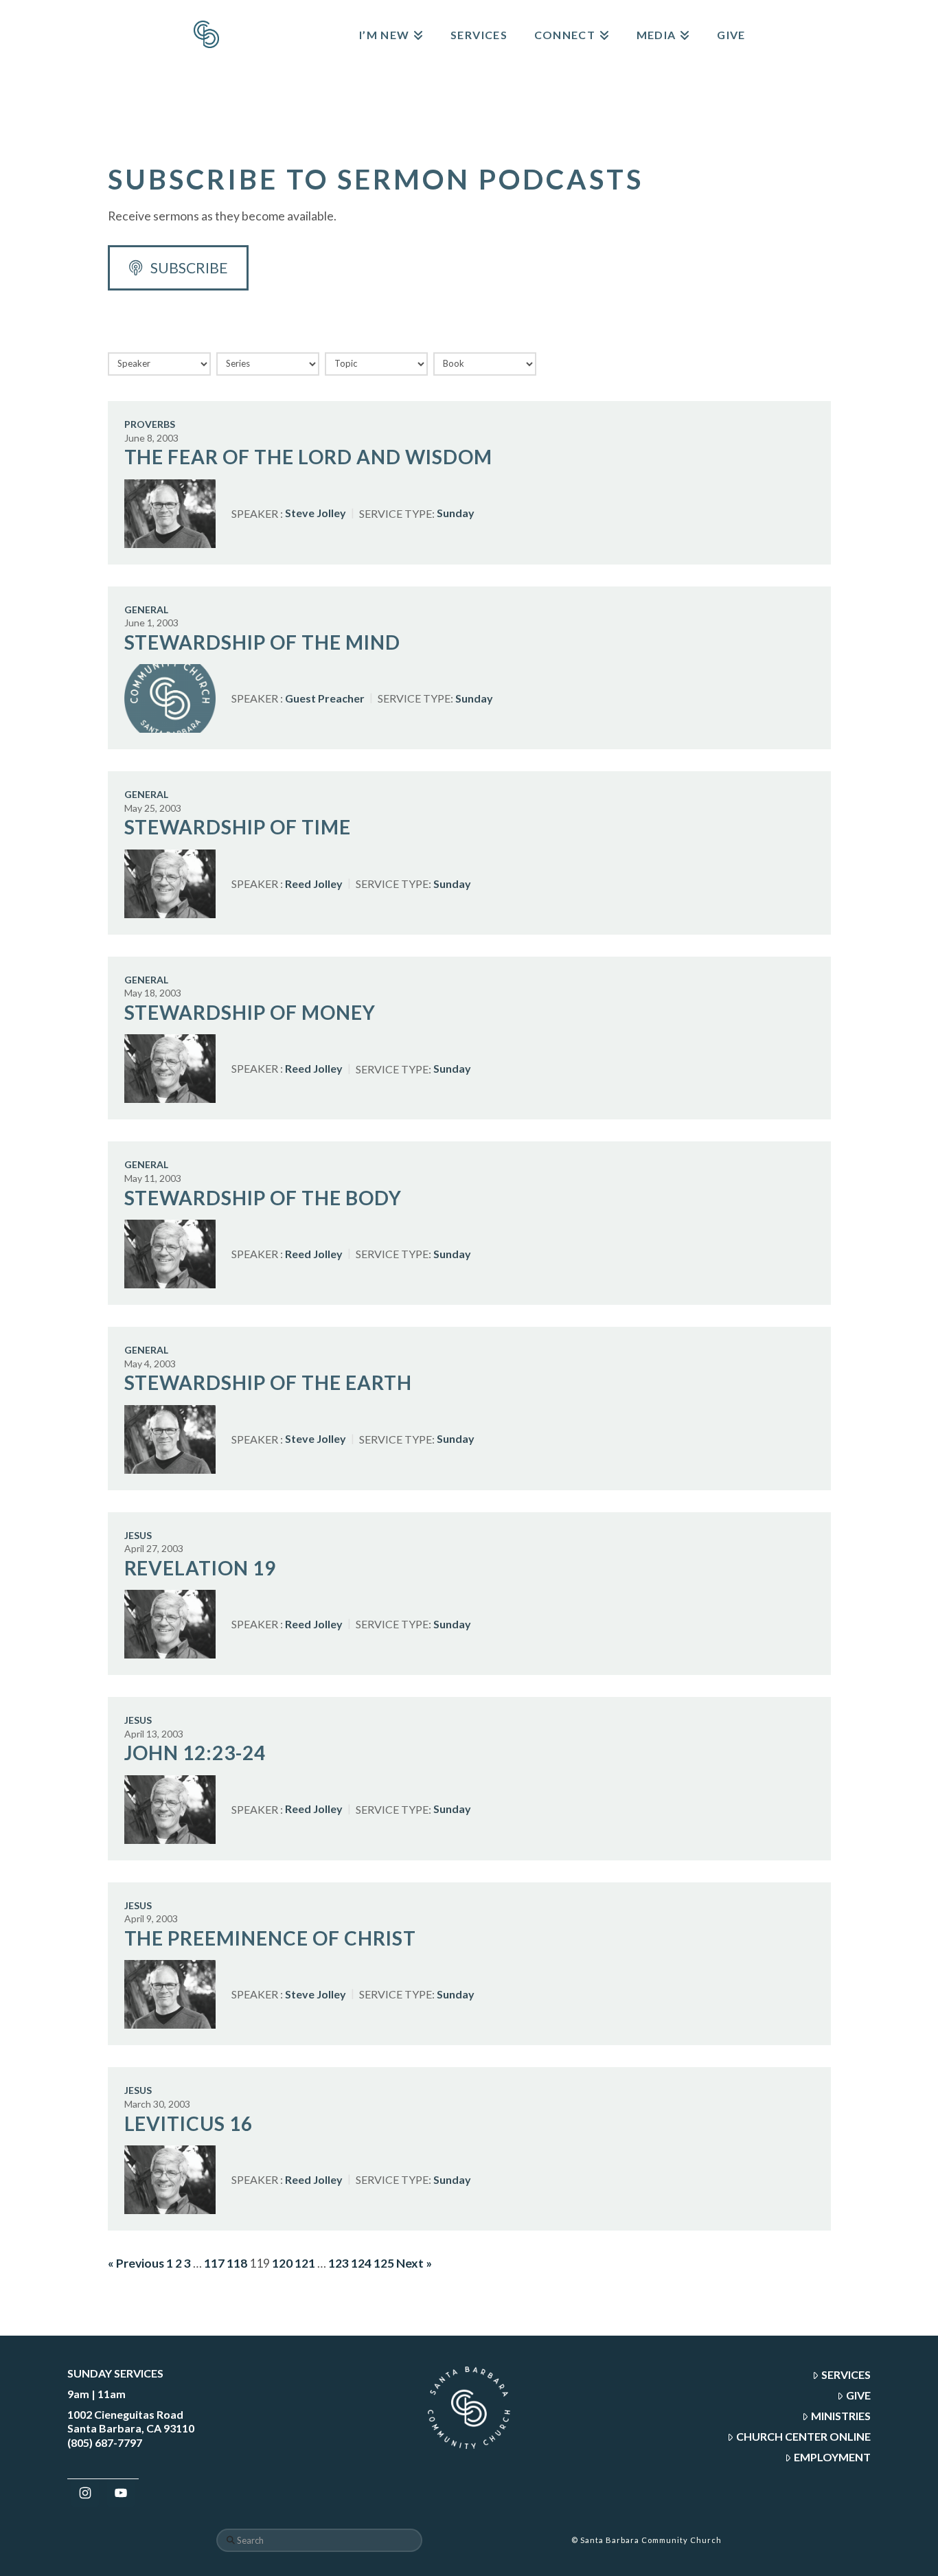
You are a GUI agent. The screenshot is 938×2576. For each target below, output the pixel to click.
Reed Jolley (314, 884)
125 (384, 2263)
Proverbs (150, 424)
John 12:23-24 (195, 1753)
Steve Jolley (316, 513)
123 (339, 2263)
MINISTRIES (841, 2416)
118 (237, 2263)
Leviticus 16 (189, 2123)
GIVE (858, 2395)
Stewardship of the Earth (268, 1382)
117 (214, 2263)
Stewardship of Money (250, 1012)
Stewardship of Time (238, 827)
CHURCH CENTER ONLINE (803, 2436)
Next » (414, 2263)
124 (361, 2263)
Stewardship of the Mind (263, 642)
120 (282, 2263)
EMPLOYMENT (832, 2457)
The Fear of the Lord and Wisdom (308, 457)
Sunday (456, 513)
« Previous (136, 2263)
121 (305, 2263)
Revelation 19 (201, 1568)
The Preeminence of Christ (271, 1938)
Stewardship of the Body (263, 1198)
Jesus (138, 1535)
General (146, 609)
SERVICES (846, 2374)
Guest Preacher (325, 698)
